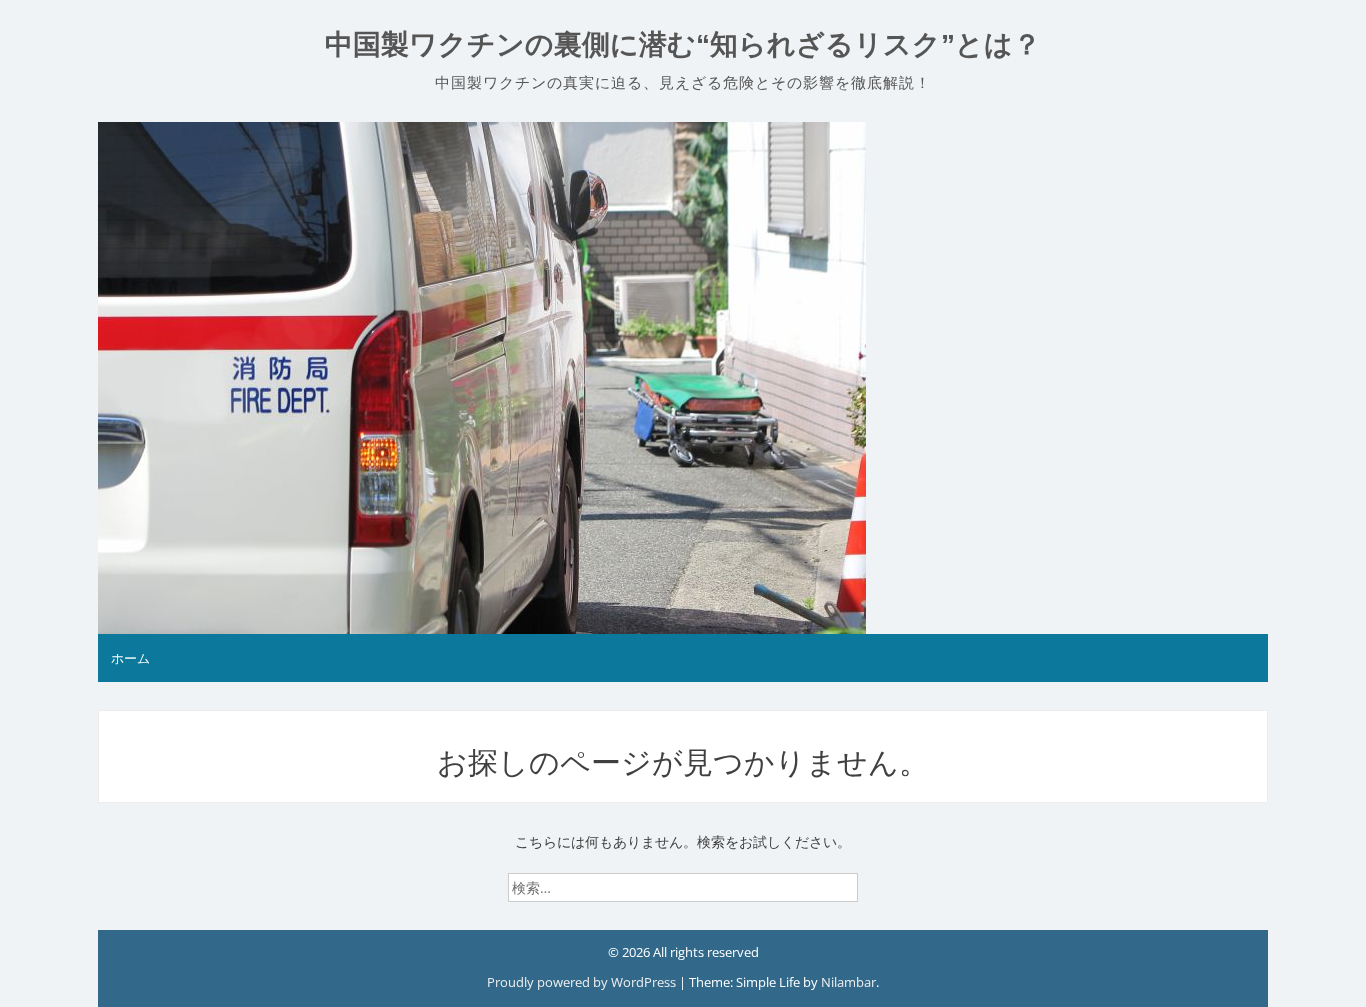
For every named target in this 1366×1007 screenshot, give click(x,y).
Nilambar (848, 982)
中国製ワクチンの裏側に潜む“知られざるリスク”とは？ (683, 44)
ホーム (130, 658)
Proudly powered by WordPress (583, 982)
